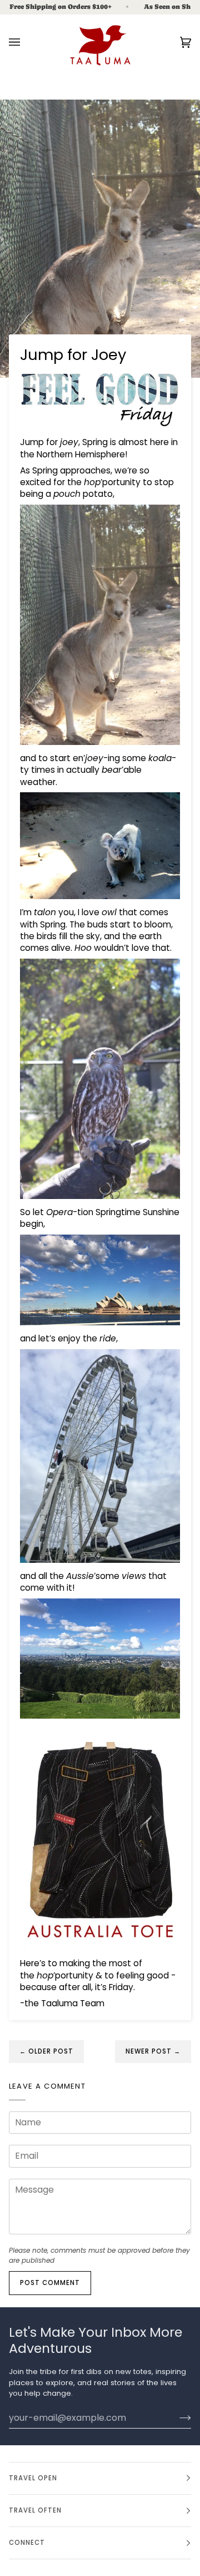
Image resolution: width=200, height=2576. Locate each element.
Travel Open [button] (33, 2478)
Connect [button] (27, 2543)
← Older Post (46, 2051)
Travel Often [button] (35, 2510)
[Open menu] (26, 42)
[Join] (176, 2417)
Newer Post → (153, 2051)
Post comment (50, 2283)
